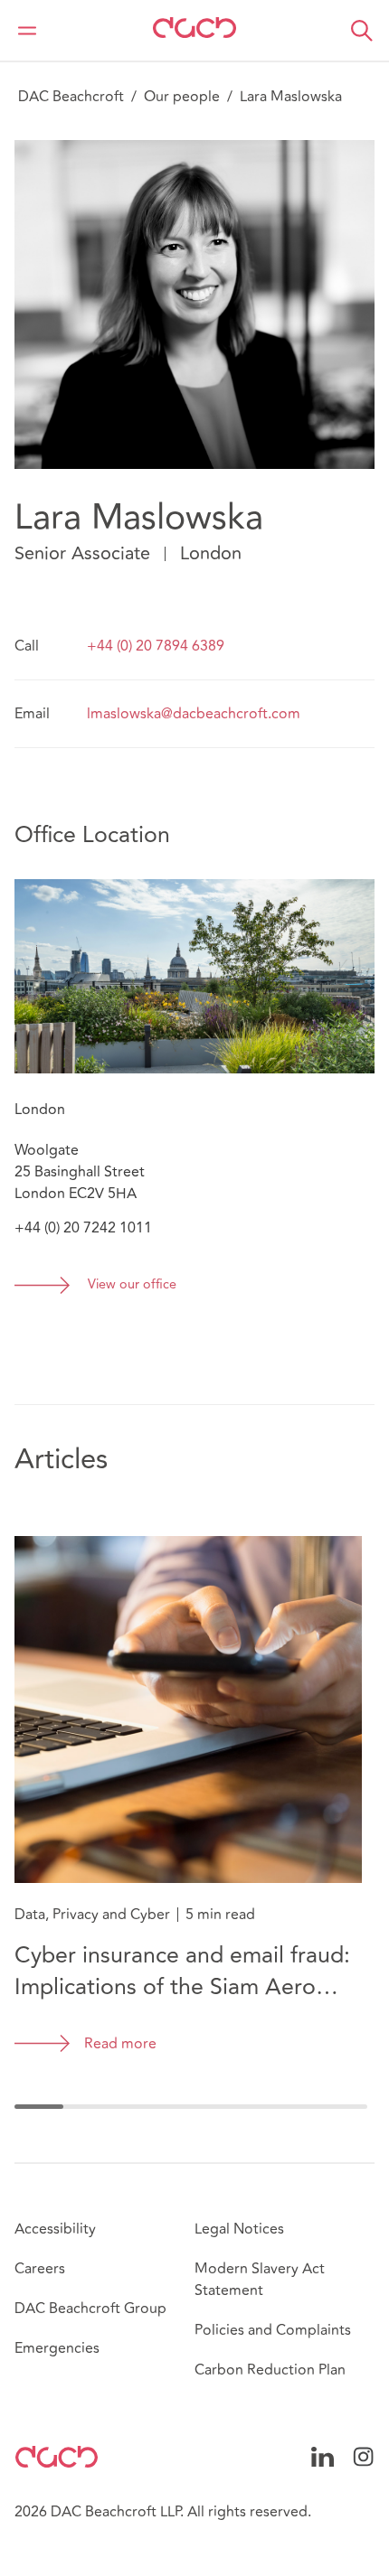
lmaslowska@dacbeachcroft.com (194, 714)
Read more (120, 2044)
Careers (40, 2269)
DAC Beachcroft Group (90, 2309)
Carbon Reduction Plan (270, 2370)
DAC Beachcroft (71, 97)
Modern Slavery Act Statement (260, 2280)
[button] (362, 31)
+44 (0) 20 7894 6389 (156, 646)
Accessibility (55, 2229)
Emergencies (57, 2348)
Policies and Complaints (273, 2330)
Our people (182, 97)
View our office (132, 1285)
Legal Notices (239, 2229)
